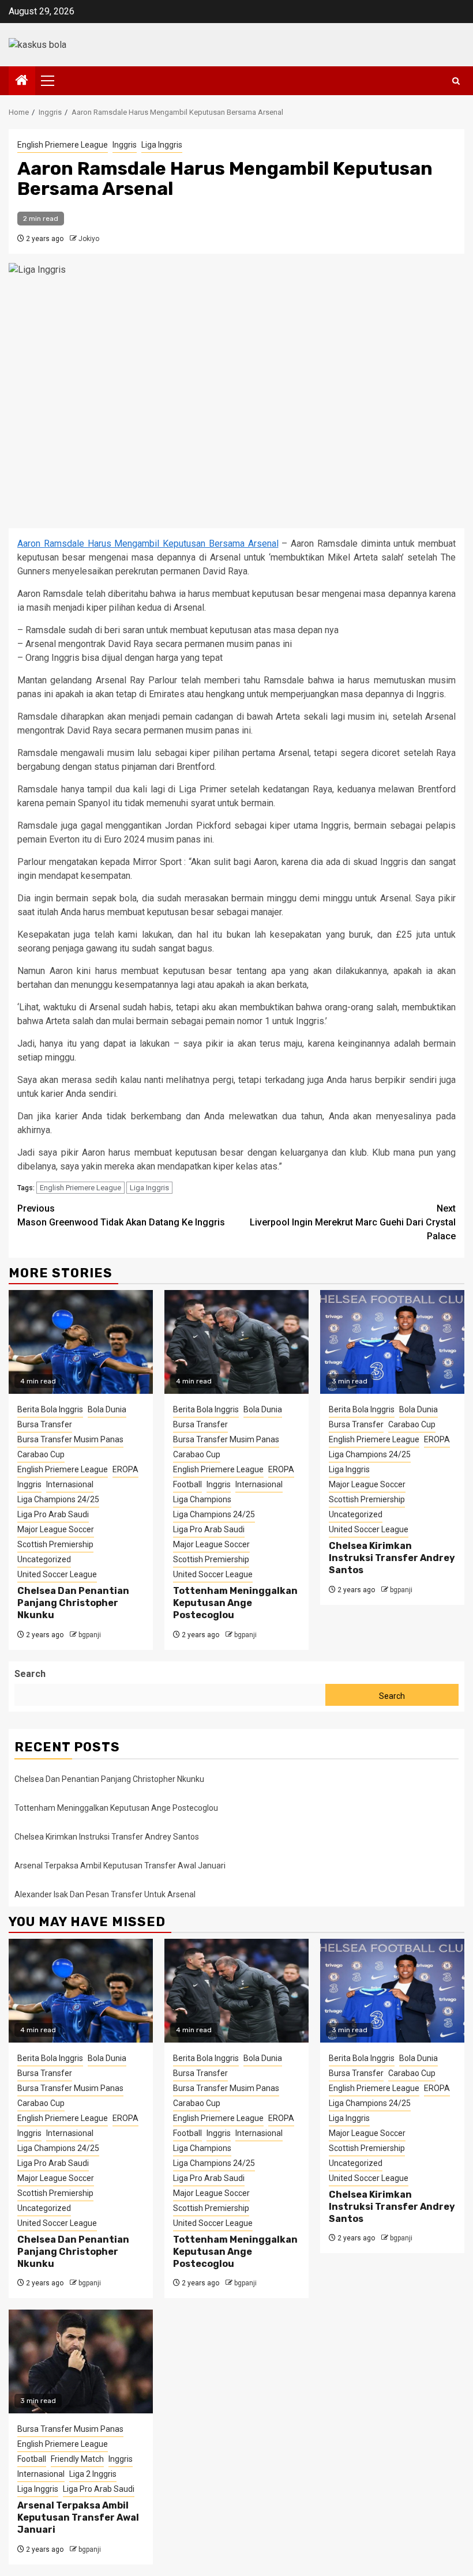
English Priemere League (63, 145)
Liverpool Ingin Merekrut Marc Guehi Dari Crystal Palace (353, 1222)
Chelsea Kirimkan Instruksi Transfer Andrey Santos (392, 1558)
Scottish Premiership (55, 1544)
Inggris (125, 145)
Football (187, 1484)
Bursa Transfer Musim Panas (70, 1439)
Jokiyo (89, 239)
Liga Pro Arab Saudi (53, 1514)
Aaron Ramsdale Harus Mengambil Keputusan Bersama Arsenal (148, 544)
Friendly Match (77, 2459)
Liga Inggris (162, 145)
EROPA (125, 1469)
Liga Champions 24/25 (58, 1499)
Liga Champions (202, 1499)
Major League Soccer (56, 1529)
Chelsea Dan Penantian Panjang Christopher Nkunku (73, 1603)
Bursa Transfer (45, 1424)
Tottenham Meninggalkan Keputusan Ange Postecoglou (235, 1603)
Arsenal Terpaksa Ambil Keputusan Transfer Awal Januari (120, 1866)
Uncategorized (44, 1559)
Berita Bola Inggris (50, 1409)
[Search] (456, 81)
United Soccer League (57, 1574)
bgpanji (90, 1635)
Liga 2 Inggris (93, 2474)
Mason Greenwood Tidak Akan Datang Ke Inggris (121, 1215)
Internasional (70, 1484)
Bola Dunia (107, 1409)
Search (30, 1674)
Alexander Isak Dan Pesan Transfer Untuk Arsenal (105, 1894)
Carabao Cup (41, 1454)
